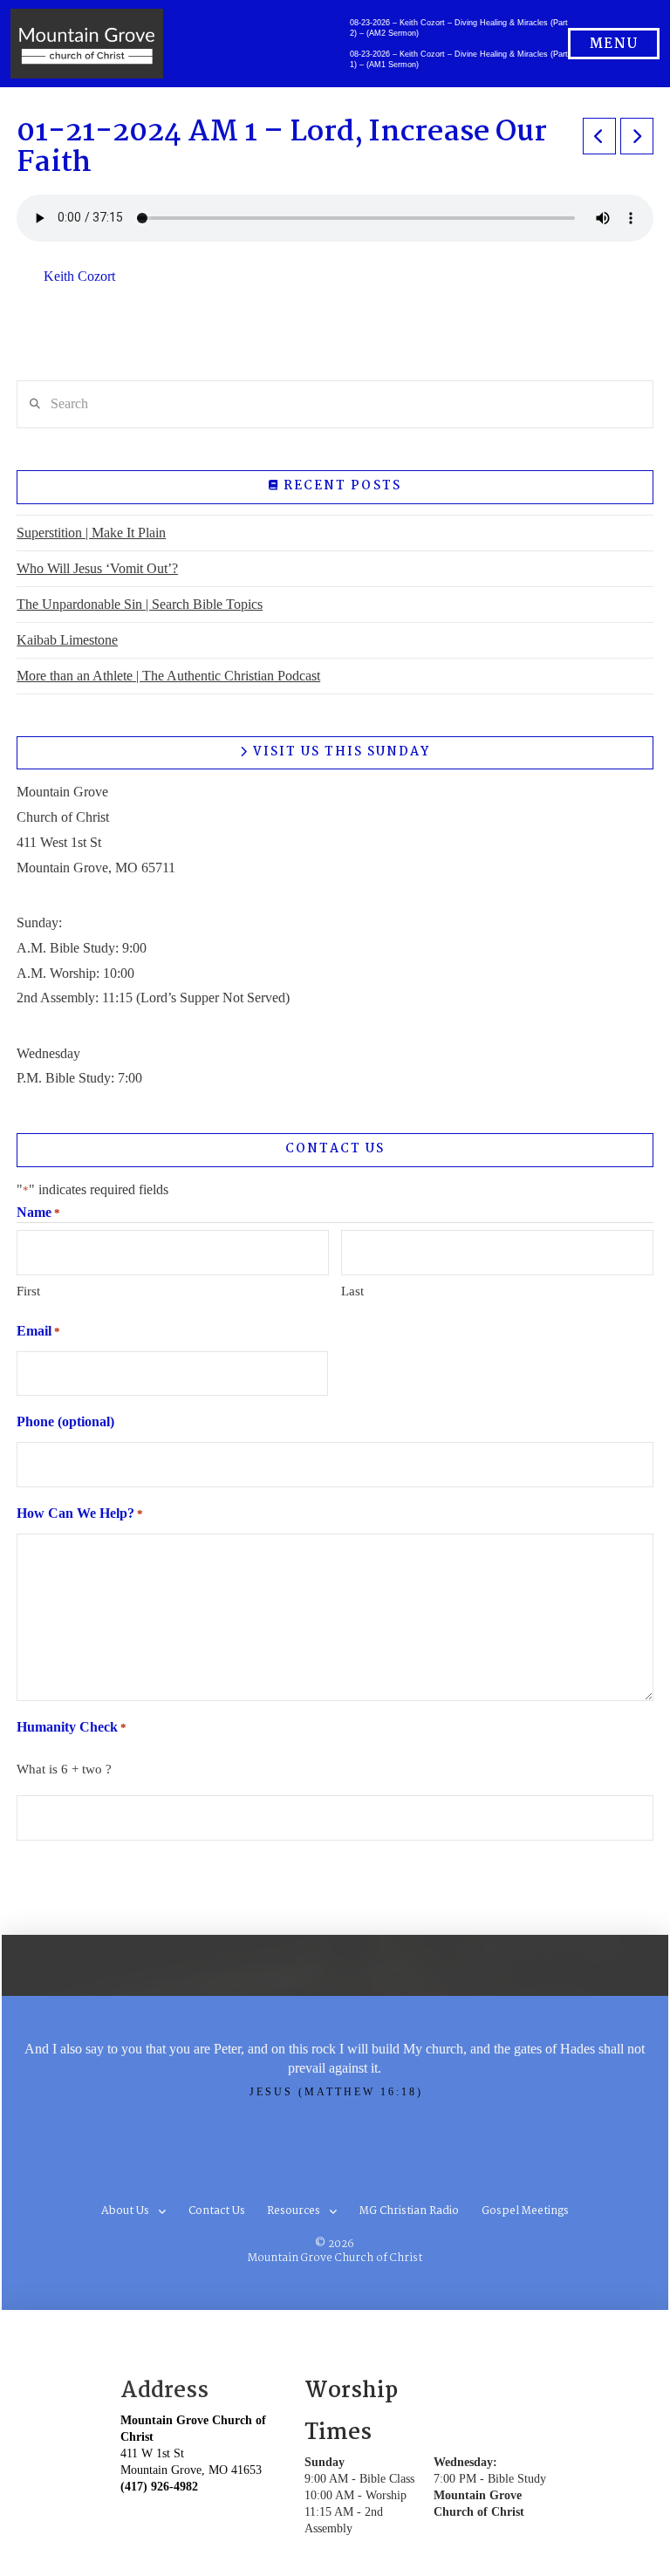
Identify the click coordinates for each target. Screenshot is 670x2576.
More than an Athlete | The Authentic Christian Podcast (168, 676)
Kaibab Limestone (67, 640)
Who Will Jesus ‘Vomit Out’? (97, 568)
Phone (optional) (65, 1421)
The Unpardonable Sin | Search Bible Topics (140, 604)
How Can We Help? (80, 1513)
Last (352, 1291)
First (28, 1291)
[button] (614, 44)
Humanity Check (72, 1727)
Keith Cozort (79, 276)
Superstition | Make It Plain (91, 533)
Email (38, 1331)
